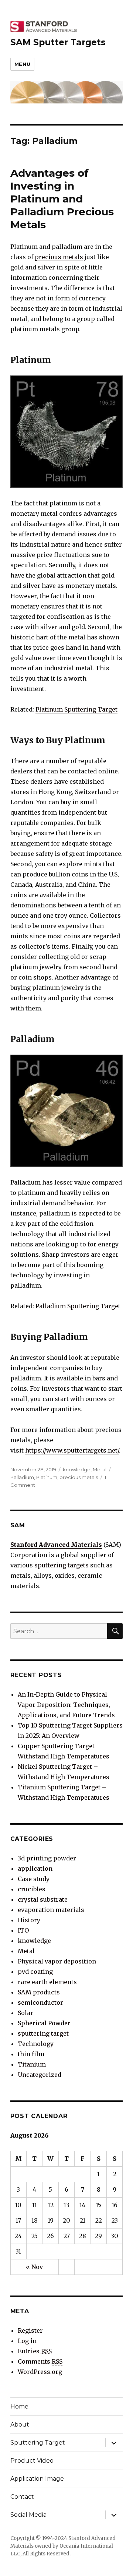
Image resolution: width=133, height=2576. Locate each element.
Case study (34, 1879)
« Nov (34, 2267)
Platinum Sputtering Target (76, 709)
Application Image (37, 2479)
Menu (22, 64)
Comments (40, 2361)
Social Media (28, 2515)
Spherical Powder (44, 2023)
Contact (22, 2497)
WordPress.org (40, 2372)
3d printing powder (47, 1858)
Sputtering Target (38, 2443)
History (29, 1920)
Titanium (32, 2064)
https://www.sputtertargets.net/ (72, 1450)
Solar (25, 2013)
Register (30, 2330)
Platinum (47, 1477)
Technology (36, 2044)
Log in (27, 2341)
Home (19, 2406)
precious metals (59, 257)
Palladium (22, 1477)
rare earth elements (47, 1982)
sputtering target (43, 2033)
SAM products (39, 1992)
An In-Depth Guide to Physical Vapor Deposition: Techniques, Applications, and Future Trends (66, 1705)
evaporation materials (51, 1910)
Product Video (32, 2461)
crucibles (32, 1889)
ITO (23, 1930)
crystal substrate (43, 1899)
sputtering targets (62, 1565)
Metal (100, 1469)
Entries (35, 2351)
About (20, 2425)
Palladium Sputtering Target (78, 1306)
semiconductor (40, 2002)
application (35, 1869)
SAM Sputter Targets (58, 42)
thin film (31, 2054)
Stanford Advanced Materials (56, 1545)
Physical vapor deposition (57, 1961)
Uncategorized (40, 2075)
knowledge (77, 1469)
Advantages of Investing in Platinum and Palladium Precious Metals (62, 199)
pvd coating (35, 1972)
